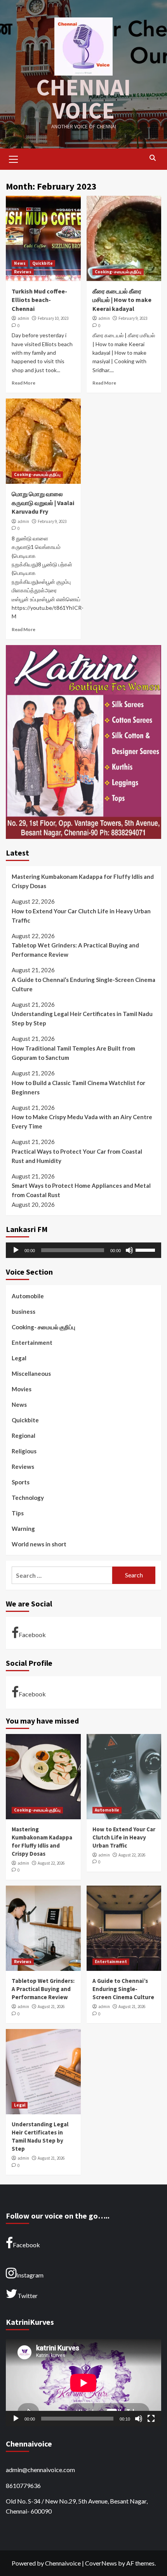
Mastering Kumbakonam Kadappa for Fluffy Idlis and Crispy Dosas (83, 881)
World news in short (39, 1544)
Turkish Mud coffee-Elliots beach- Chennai (39, 300)
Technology (28, 1498)
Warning (23, 1529)
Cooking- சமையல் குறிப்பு (118, 272)
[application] (83, 1250)
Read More (23, 383)
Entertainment (32, 1342)
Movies (22, 1389)
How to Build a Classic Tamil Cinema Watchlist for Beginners (78, 1087)
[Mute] (129, 1250)
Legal (19, 1358)
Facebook (32, 1635)
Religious (24, 1451)
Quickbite (43, 263)
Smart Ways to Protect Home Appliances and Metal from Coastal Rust (81, 1190)
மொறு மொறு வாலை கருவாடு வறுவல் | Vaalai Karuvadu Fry (43, 503)
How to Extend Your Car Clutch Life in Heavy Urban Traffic (81, 916)
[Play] (16, 1250)
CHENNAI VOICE (83, 99)
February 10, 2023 (53, 318)
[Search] (152, 158)
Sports (21, 1482)
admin (23, 318)
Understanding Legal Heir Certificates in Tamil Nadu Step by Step (82, 1018)
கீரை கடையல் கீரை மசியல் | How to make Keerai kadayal (122, 300)
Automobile (28, 1296)
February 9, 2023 (133, 318)
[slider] (146, 1249)
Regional (23, 1436)
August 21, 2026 (51, 2007)
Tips (18, 1513)
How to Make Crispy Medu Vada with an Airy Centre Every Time (82, 1122)
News (20, 263)
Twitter (28, 2296)
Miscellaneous (31, 1373)
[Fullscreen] (151, 2419)
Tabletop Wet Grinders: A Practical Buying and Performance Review (75, 950)
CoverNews (101, 2563)
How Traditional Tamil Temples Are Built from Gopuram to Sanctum (73, 1053)
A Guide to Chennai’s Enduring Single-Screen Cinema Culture (83, 984)
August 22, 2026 (51, 1863)
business (23, 1311)
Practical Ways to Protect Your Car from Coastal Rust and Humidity (77, 1156)
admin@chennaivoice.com (40, 2470)
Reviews (23, 272)
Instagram (30, 2275)
